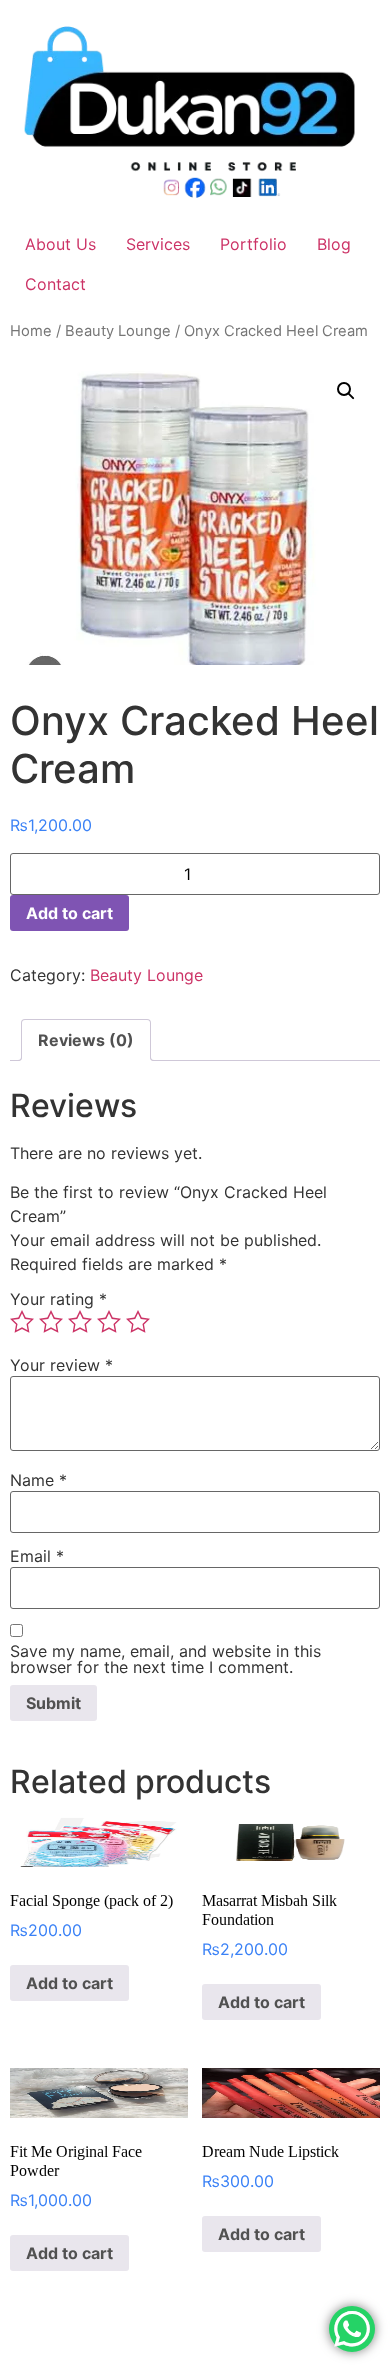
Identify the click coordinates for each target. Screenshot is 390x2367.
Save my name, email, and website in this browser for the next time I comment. (165, 1659)
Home (31, 331)
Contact (55, 284)
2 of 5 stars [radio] (51, 1322)
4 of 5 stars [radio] (109, 1322)
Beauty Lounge (118, 331)
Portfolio (253, 244)
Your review (61, 1365)
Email (37, 1556)
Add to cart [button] (69, 1983)
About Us (60, 244)
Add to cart (69, 913)
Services (158, 244)
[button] (346, 391)
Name (38, 1480)
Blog (334, 244)
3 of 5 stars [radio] (80, 1322)
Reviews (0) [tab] (86, 1040)
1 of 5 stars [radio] (22, 1322)
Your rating (58, 1299)
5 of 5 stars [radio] (138, 1322)
